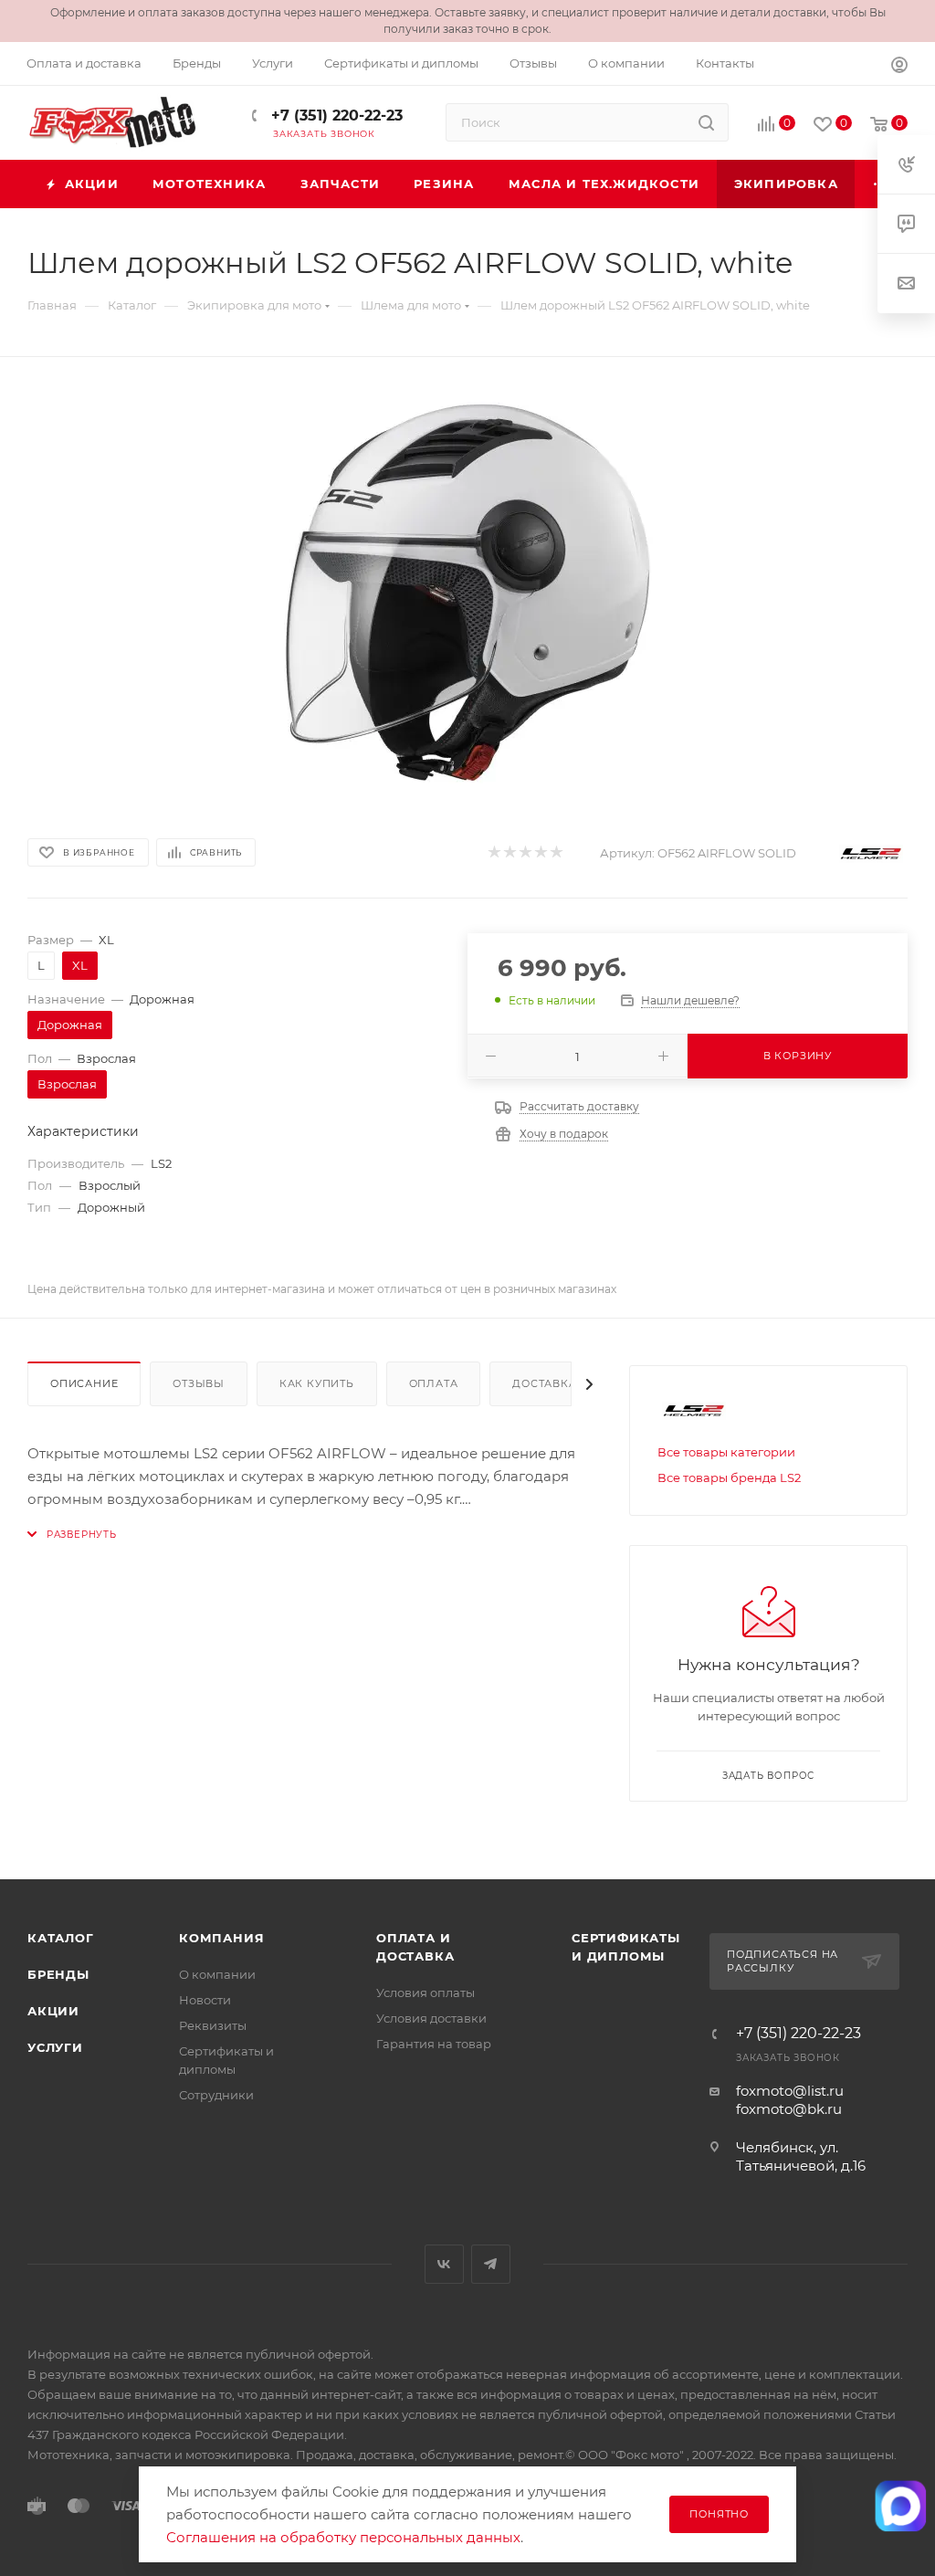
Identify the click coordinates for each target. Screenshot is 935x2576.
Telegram (491, 2264)
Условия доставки (431, 2018)
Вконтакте (444, 2264)
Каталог (61, 1938)
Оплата (434, 1383)
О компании (217, 1974)
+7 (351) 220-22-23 (335, 116)
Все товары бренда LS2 (729, 1477)
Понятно (719, 2514)
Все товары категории (726, 1452)
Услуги (55, 2047)
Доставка (544, 1383)
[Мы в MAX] (901, 2506)
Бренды (58, 1974)
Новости (205, 2000)
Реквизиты (213, 2025)
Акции (53, 2011)
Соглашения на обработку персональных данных (343, 2537)
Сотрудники (216, 2095)
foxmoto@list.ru (790, 2091)
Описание (84, 1383)
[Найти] (706, 122)
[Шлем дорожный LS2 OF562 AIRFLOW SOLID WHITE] (467, 593)
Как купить (317, 1383)
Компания (221, 1938)
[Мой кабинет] (899, 67)
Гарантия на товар (434, 2044)
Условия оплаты (425, 1992)
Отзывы (199, 1383)
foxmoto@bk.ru (789, 2109)
